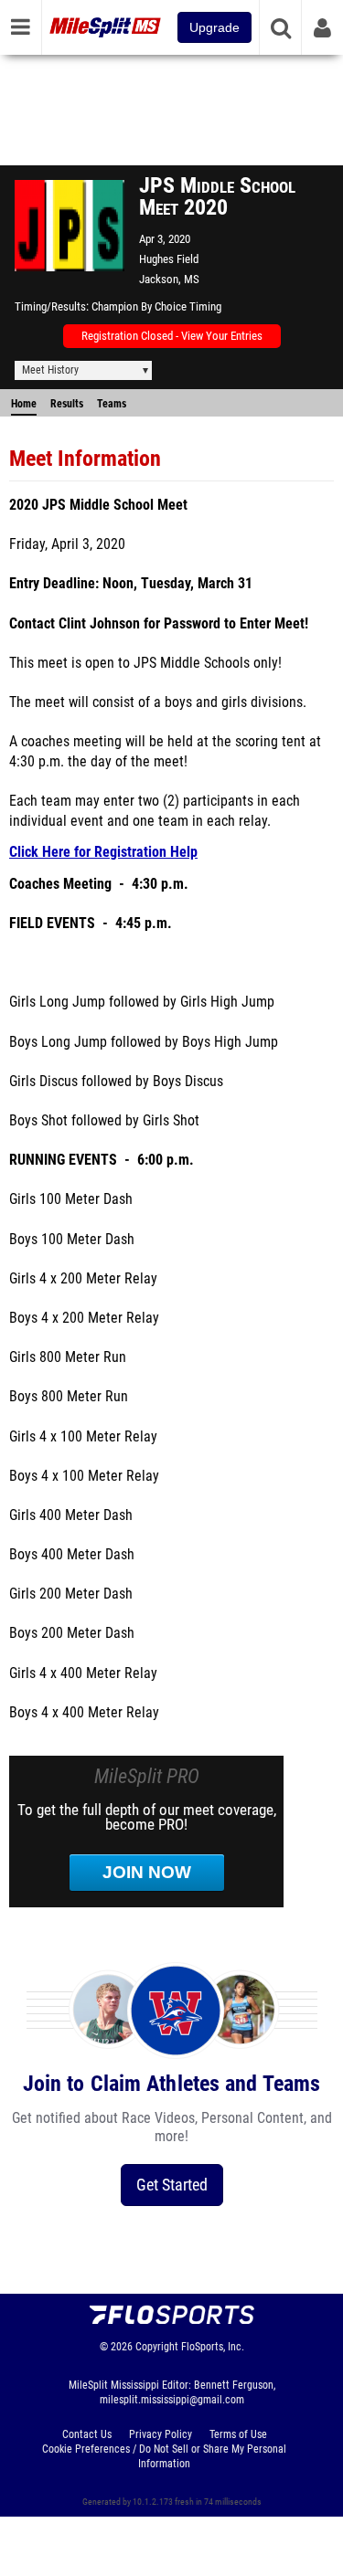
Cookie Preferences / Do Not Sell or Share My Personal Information (164, 2456)
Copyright (157, 2347)
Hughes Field (169, 259)
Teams (112, 404)
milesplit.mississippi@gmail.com (172, 2400)
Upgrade (214, 27)
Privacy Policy (161, 2434)
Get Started (172, 2185)
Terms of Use (238, 2434)
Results (67, 404)
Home (24, 404)
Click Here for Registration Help (103, 852)
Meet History (50, 370)
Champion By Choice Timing (156, 306)
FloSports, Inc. (213, 2347)
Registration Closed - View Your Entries (172, 336)
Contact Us (87, 2434)
